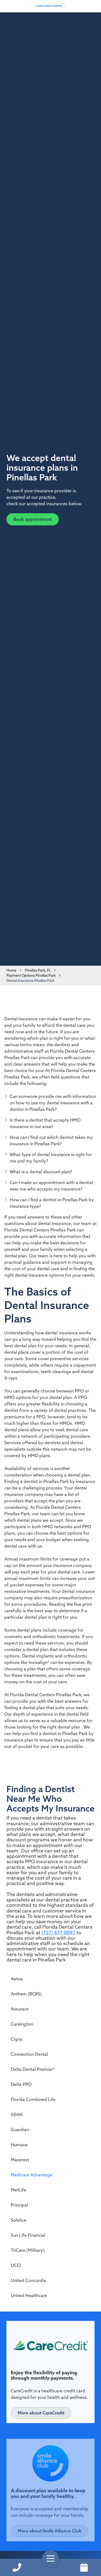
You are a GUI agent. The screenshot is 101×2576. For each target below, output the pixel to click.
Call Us (17, 2567)
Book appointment (33, 519)
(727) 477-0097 (59, 1933)
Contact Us (84, 2567)
